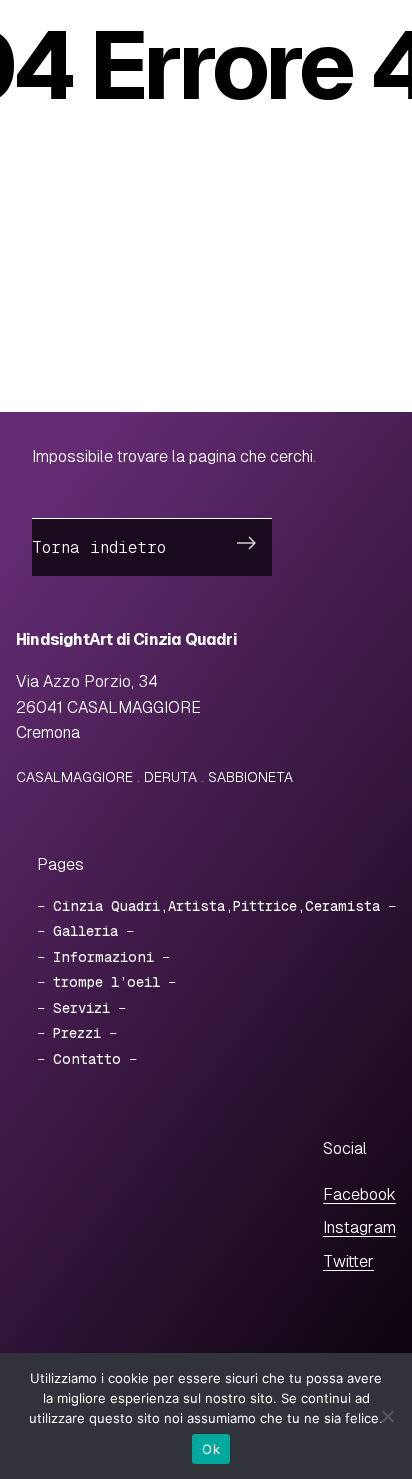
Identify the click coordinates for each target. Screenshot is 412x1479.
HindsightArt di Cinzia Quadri (126, 639)
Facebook (359, 1194)
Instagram (359, 1227)
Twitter (348, 1261)
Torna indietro (99, 547)
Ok (211, 1449)
